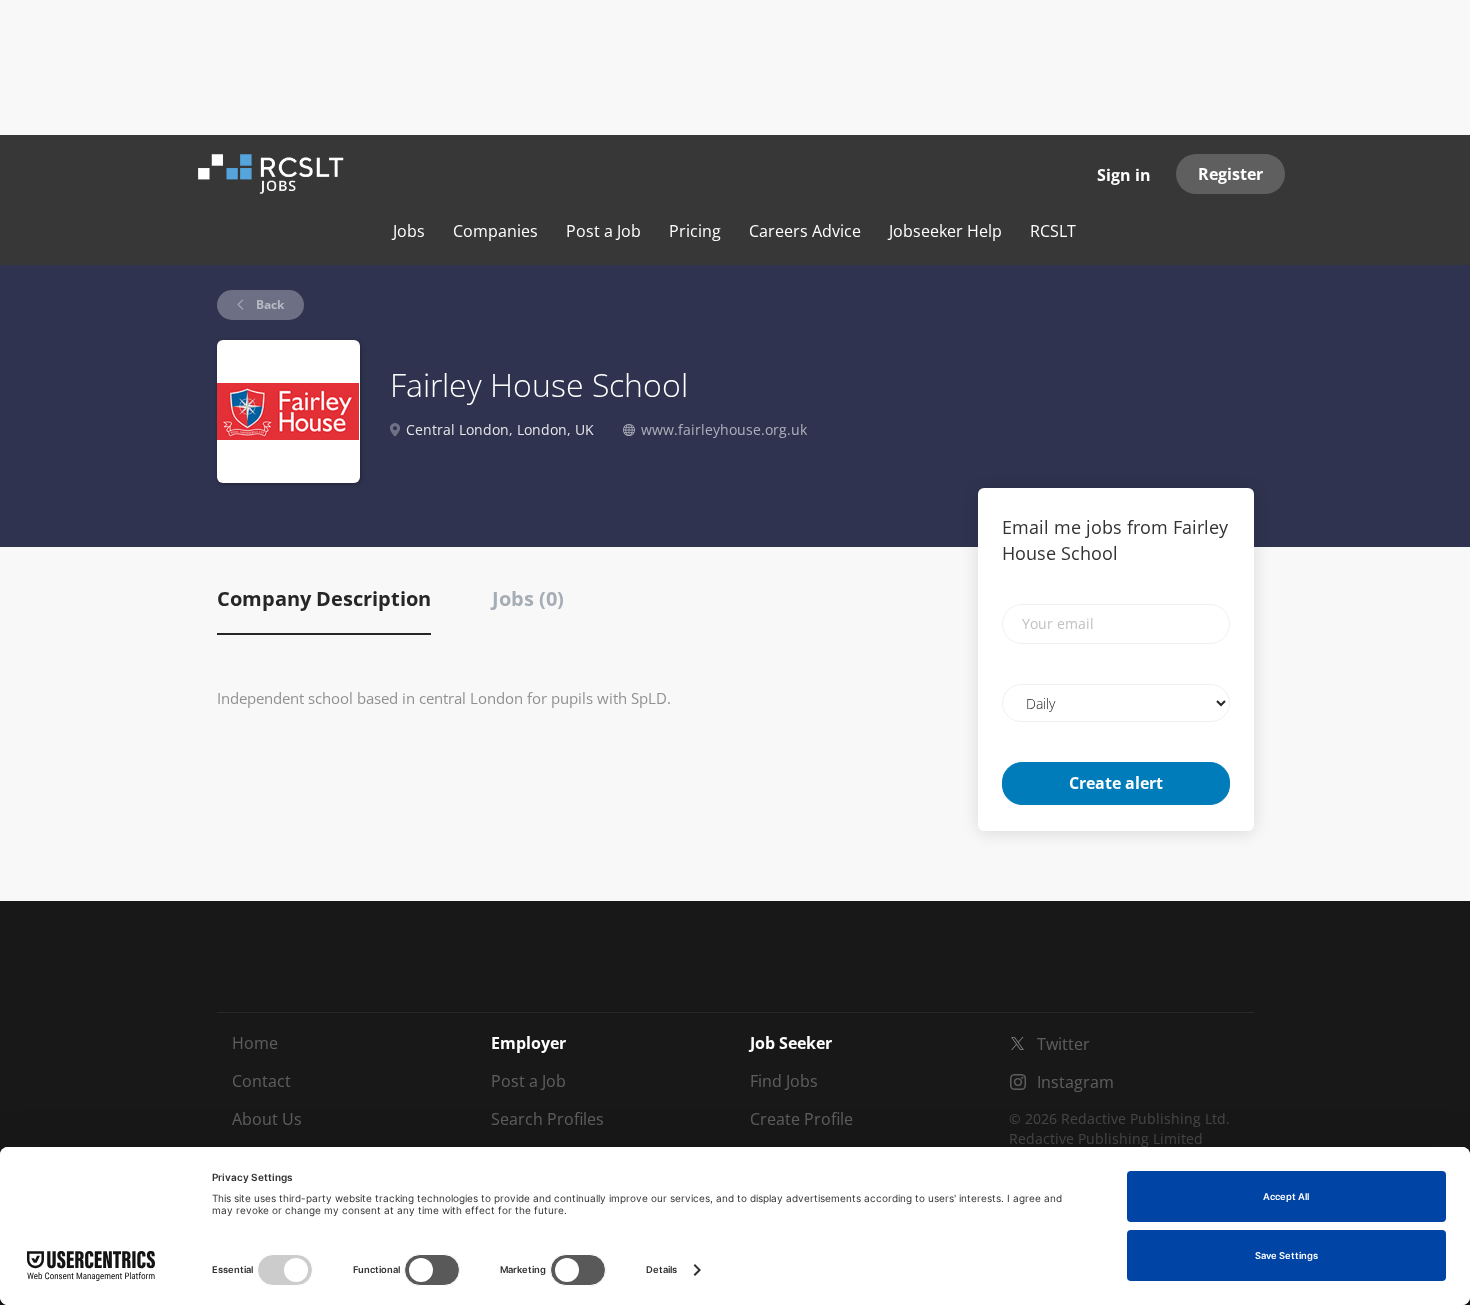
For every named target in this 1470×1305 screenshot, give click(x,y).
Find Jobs (784, 1081)
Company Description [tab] (324, 598)
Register (1230, 174)
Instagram (1075, 1082)
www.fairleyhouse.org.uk (724, 429)
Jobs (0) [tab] (528, 598)
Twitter (1063, 1044)
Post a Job (528, 1081)
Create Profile (801, 1119)
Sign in (1124, 175)
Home (255, 1043)
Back (268, 304)
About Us (267, 1119)
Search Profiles (547, 1119)
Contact (261, 1081)
